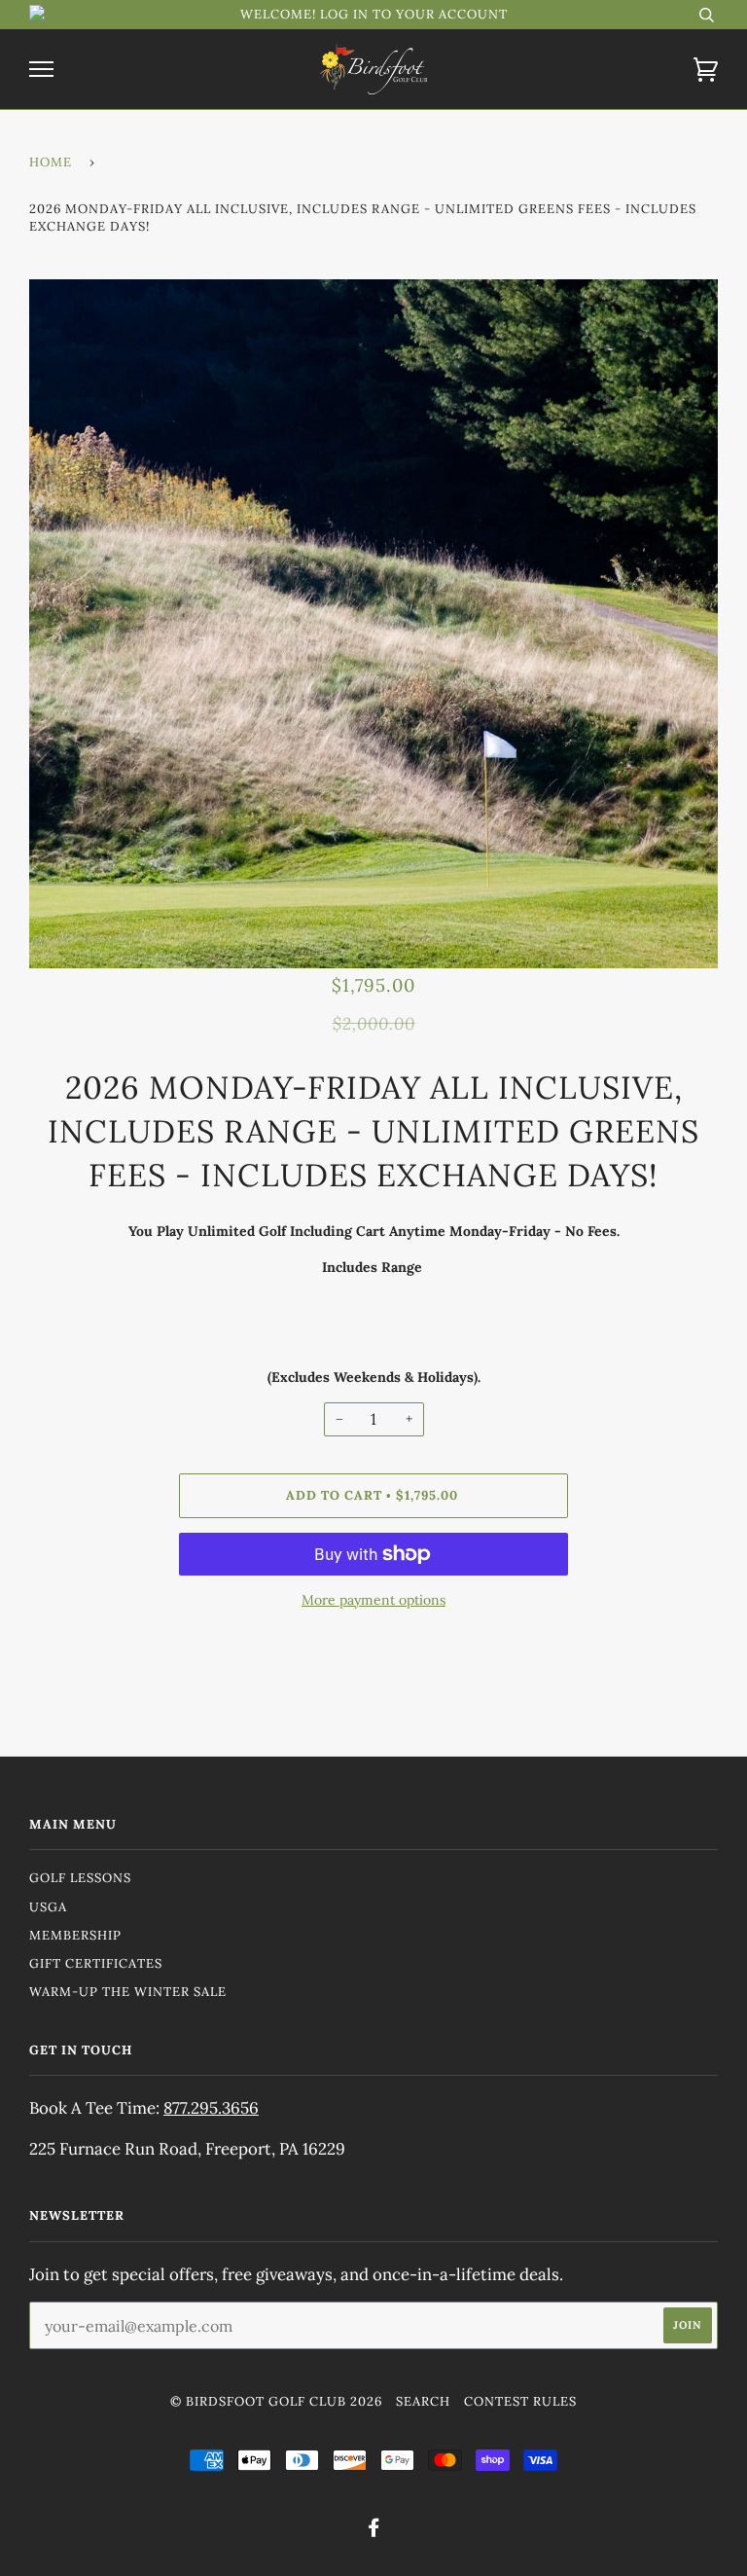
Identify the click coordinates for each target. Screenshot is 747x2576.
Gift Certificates (96, 1963)
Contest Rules (520, 2401)
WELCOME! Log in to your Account (374, 14)
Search (423, 2401)
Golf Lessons (80, 1878)
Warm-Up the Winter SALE (128, 1992)
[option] (373, 624)
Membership (75, 1935)
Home (51, 162)
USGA (48, 1907)
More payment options (373, 1600)
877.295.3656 (211, 2108)
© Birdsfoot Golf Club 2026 (276, 2401)
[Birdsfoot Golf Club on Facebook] (374, 2531)
